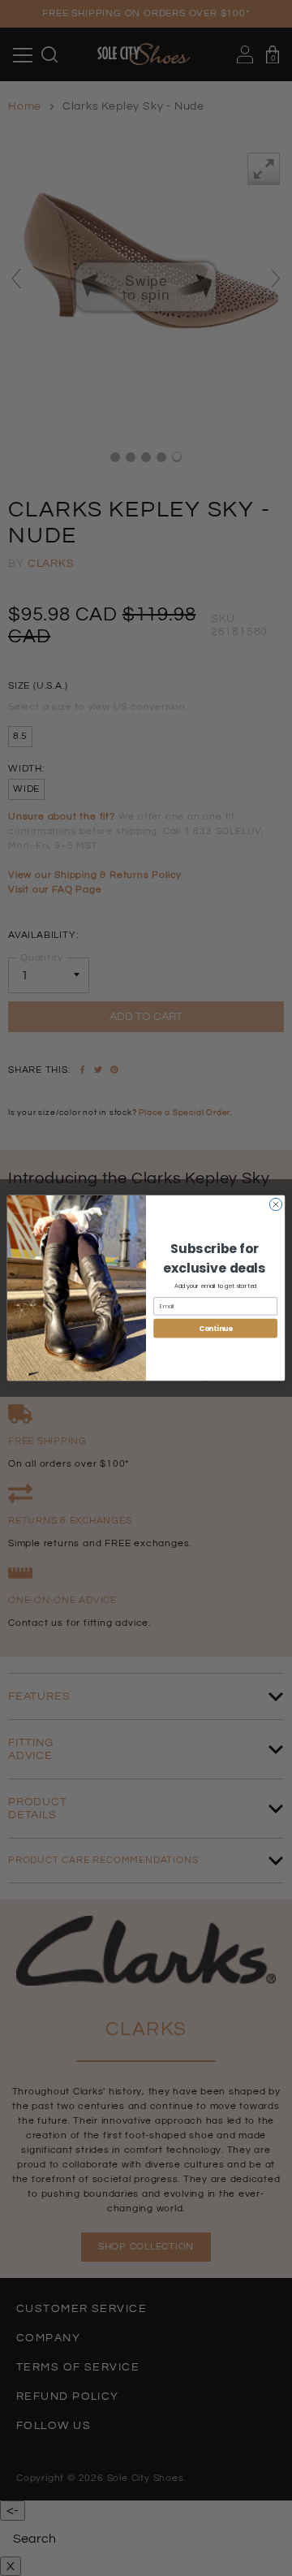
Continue (216, 1328)
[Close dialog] (275, 1204)
